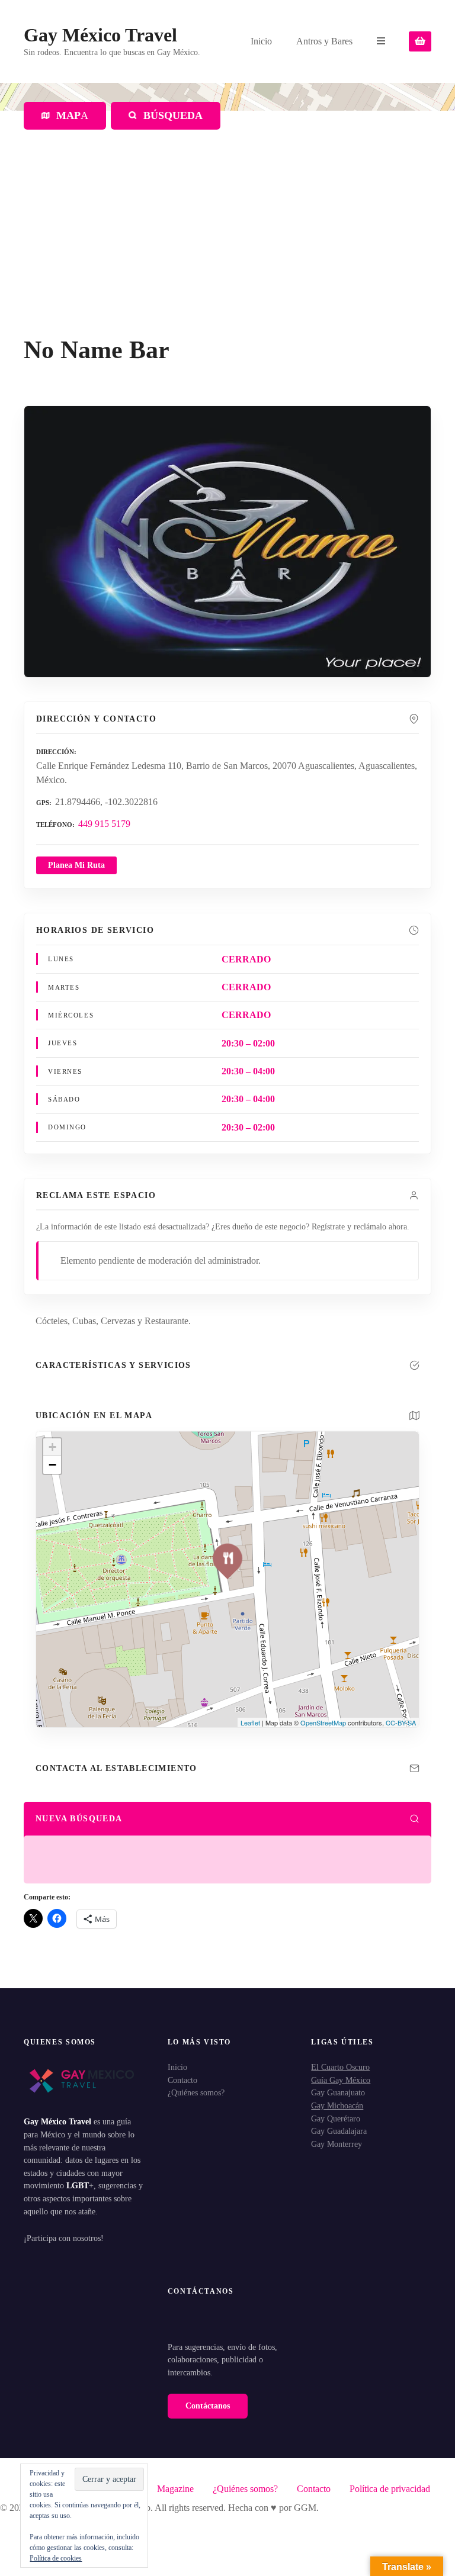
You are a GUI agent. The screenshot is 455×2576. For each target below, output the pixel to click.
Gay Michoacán (337, 2105)
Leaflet (250, 1722)
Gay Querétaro (336, 2118)
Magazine (175, 2489)
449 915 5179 (104, 824)
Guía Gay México (341, 2080)
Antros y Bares (324, 41)
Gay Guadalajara (339, 2131)
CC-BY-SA (401, 1722)
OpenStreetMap (323, 1722)
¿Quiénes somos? (196, 2092)
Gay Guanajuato (338, 2092)
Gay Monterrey (337, 2144)
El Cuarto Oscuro (340, 2067)
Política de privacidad (390, 2489)
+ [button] (52, 1447)
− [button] (52, 1465)
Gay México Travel (100, 35)
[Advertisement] (227, 247)
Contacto (182, 2080)
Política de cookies (56, 2558)
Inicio (261, 41)
